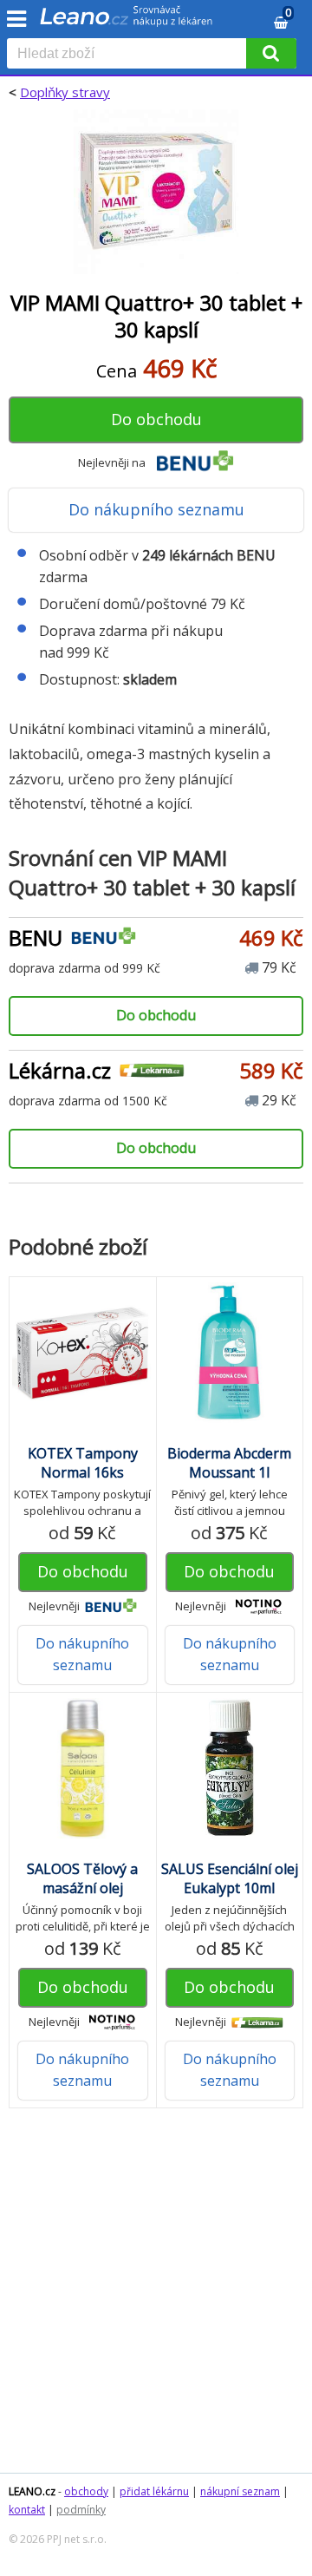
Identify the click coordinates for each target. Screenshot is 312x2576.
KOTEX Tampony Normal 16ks (83, 1463)
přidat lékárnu (154, 2491)
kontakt (27, 2510)
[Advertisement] (156, 2299)
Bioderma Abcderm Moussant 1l (229, 1463)
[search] (130, 55)
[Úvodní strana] (127, 22)
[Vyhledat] (271, 53)
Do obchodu (156, 419)
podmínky (81, 2510)
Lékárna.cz (60, 1070)
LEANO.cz (32, 2491)
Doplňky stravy (65, 92)
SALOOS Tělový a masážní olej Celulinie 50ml (82, 1888)
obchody (86, 2491)
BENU (36, 937)
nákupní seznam (240, 2491)
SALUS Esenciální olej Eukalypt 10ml (230, 1878)
